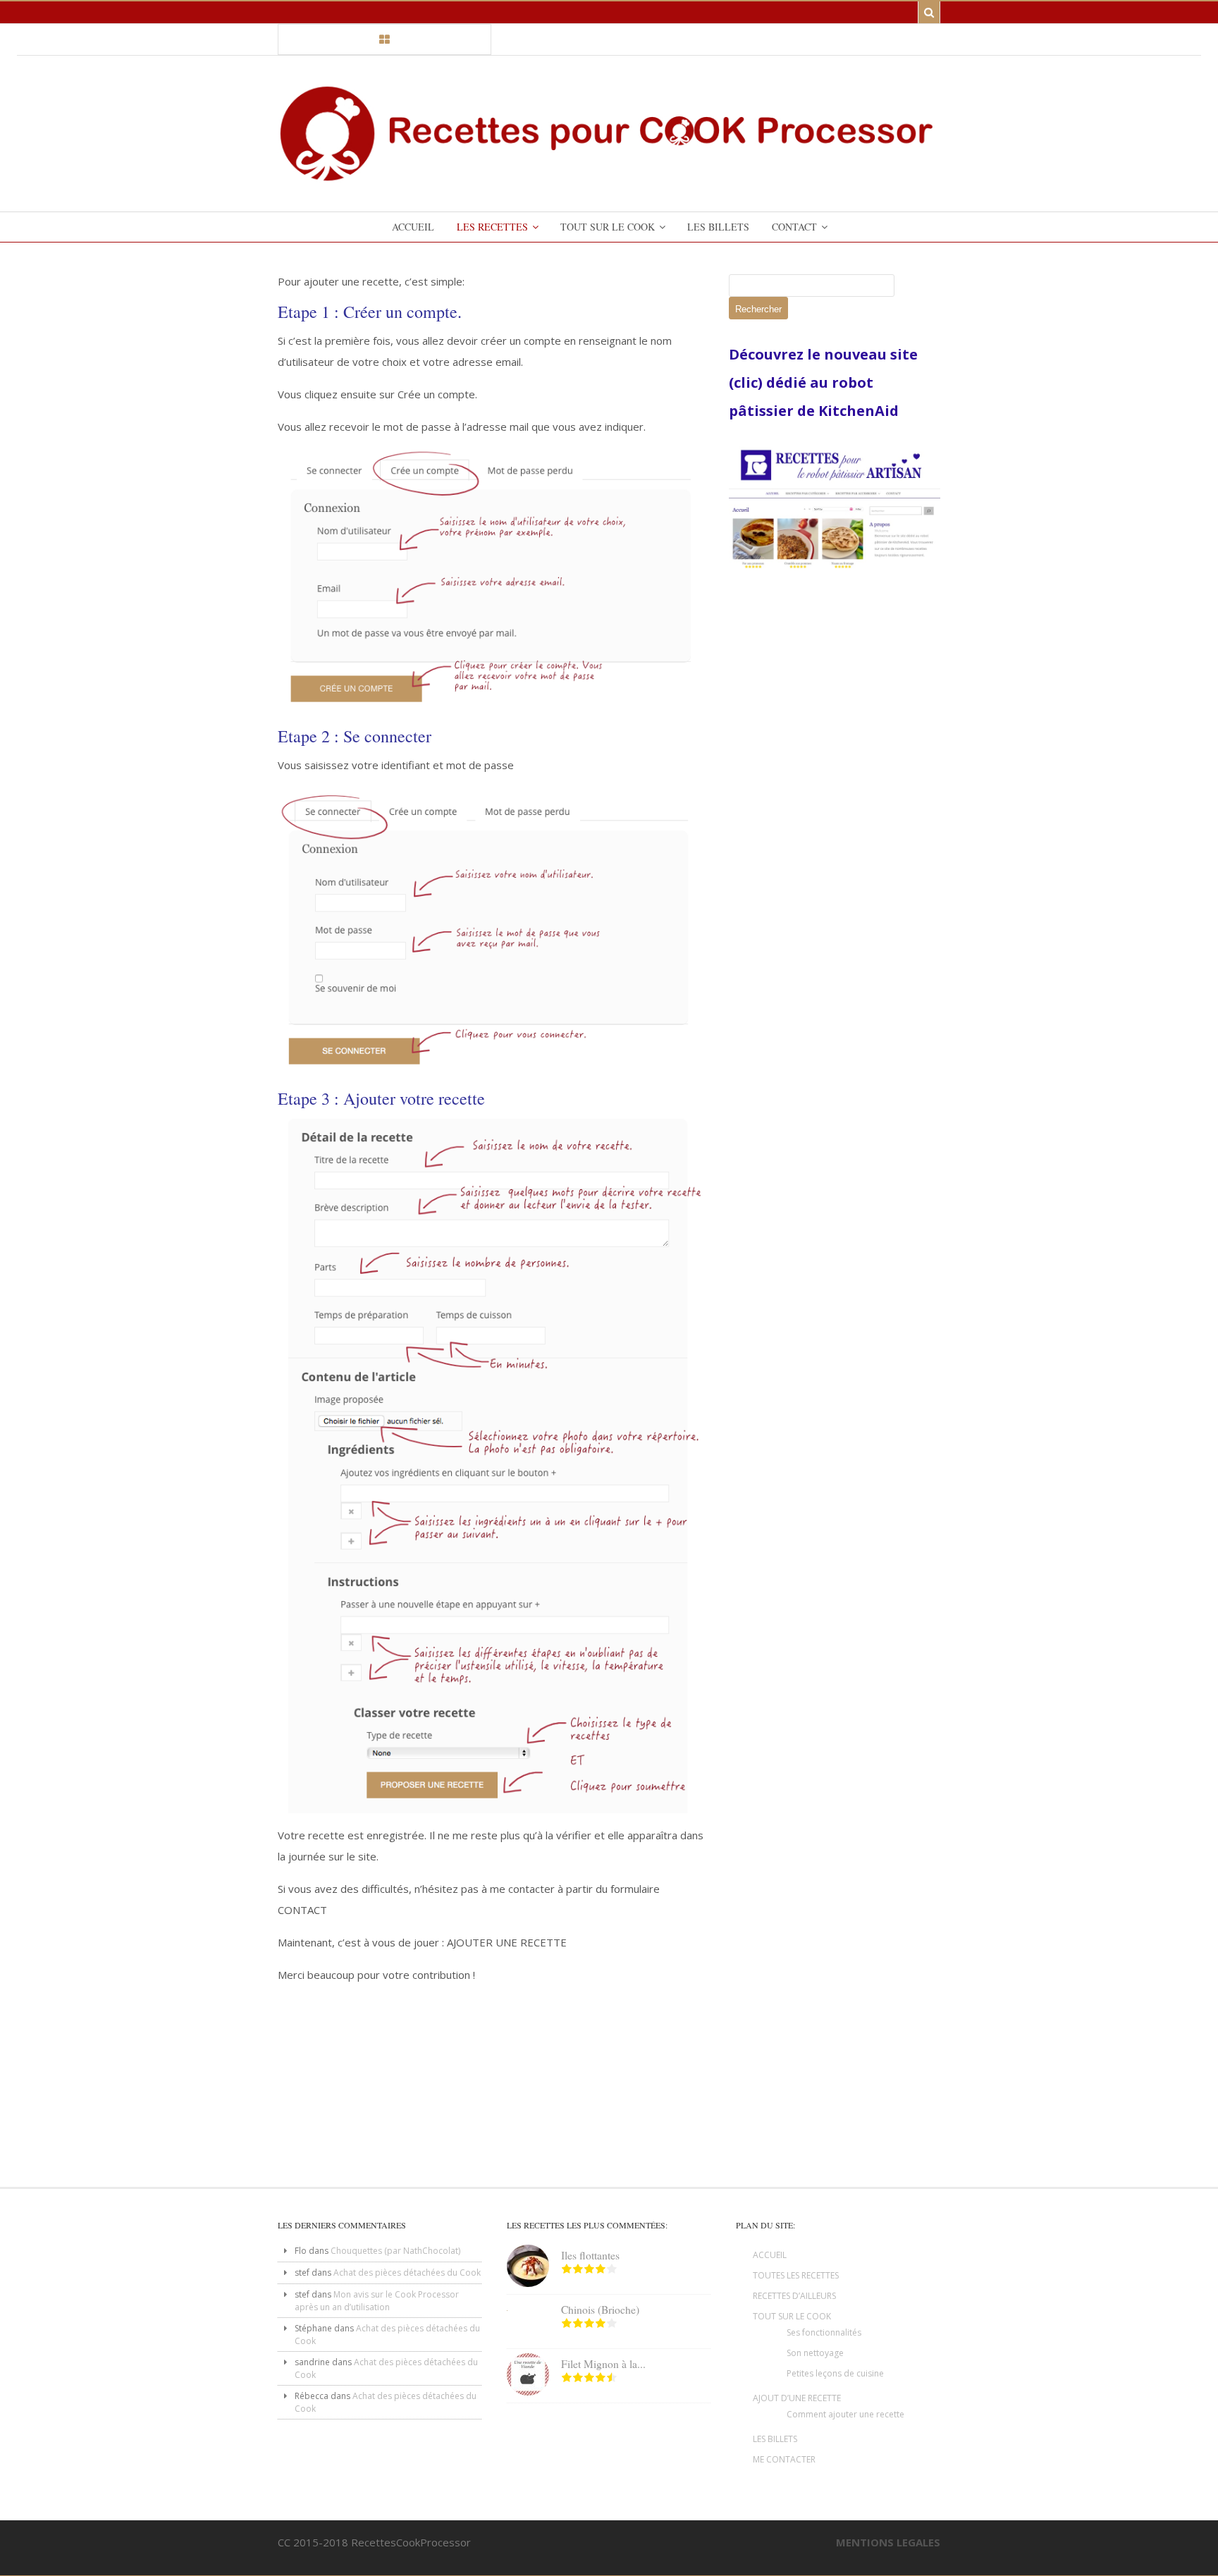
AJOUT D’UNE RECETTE (797, 2398)
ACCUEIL (770, 2255)
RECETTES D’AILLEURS (794, 2296)
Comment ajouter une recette (845, 2414)
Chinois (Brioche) (600, 2310)
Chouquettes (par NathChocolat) (395, 2251)
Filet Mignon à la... (603, 2364)
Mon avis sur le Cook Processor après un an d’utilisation (377, 2301)
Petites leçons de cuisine (835, 2373)
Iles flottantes (590, 2255)
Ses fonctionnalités (824, 2332)
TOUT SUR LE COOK (792, 2316)
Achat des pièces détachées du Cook (407, 2273)
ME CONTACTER (784, 2459)
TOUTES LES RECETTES (796, 2275)
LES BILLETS (775, 2439)
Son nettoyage (815, 2353)
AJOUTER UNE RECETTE (507, 1942)
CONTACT (302, 1910)
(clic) (748, 382)
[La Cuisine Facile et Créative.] (609, 176)
